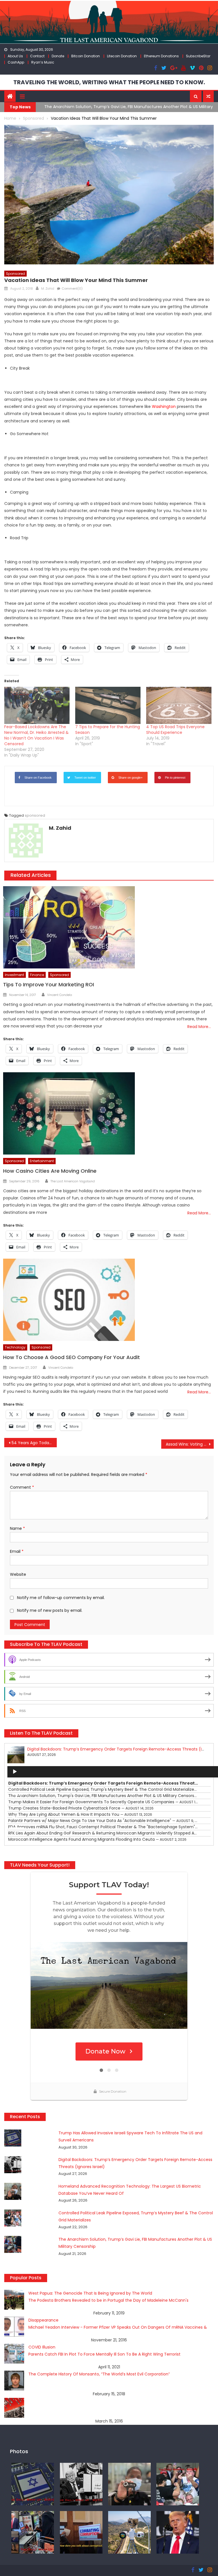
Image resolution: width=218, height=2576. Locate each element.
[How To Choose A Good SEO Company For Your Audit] (108, 1300)
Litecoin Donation (122, 56)
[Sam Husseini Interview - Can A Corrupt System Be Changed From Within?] (81, 2532)
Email (17, 1551)
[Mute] (15, 1817)
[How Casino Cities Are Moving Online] (108, 1113)
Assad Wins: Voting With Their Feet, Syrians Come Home (190, 1444)
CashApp (16, 62)
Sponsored (15, 274)
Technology (15, 1347)
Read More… (199, 1027)
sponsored (35, 815)
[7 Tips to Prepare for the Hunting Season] (108, 705)
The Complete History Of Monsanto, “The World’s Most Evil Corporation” (99, 2374)
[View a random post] (208, 96)
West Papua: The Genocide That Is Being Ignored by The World (90, 2293)
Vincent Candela (60, 995)
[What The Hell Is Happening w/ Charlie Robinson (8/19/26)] (178, 2532)
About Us (15, 56)
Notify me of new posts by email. (50, 1610)
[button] (196, 96)
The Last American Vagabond (73, 1181)
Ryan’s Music (43, 62)
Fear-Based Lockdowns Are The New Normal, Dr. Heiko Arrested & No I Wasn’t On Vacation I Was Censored (36, 735)
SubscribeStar (198, 56)
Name (17, 1528)
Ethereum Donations (161, 56)
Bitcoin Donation (86, 56)
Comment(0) (72, 288)
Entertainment (42, 1161)
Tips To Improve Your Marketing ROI (49, 984)
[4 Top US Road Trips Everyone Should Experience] (179, 705)
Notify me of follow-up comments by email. (61, 1598)
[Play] (15, 1772)
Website (18, 1574)
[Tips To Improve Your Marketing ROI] (108, 927)
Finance (37, 975)
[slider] (18, 1828)
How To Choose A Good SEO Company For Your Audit (72, 1357)
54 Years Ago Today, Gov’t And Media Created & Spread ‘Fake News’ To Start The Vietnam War (34, 1443)
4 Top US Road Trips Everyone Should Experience (175, 730)
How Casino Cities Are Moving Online (50, 1171)
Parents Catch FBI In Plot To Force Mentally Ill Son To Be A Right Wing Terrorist (104, 2354)
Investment (14, 975)
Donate (58, 56)
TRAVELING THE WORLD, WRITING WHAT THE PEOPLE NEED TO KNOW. (109, 82)
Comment (22, 1487)
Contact (37, 56)
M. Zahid (48, 288)
